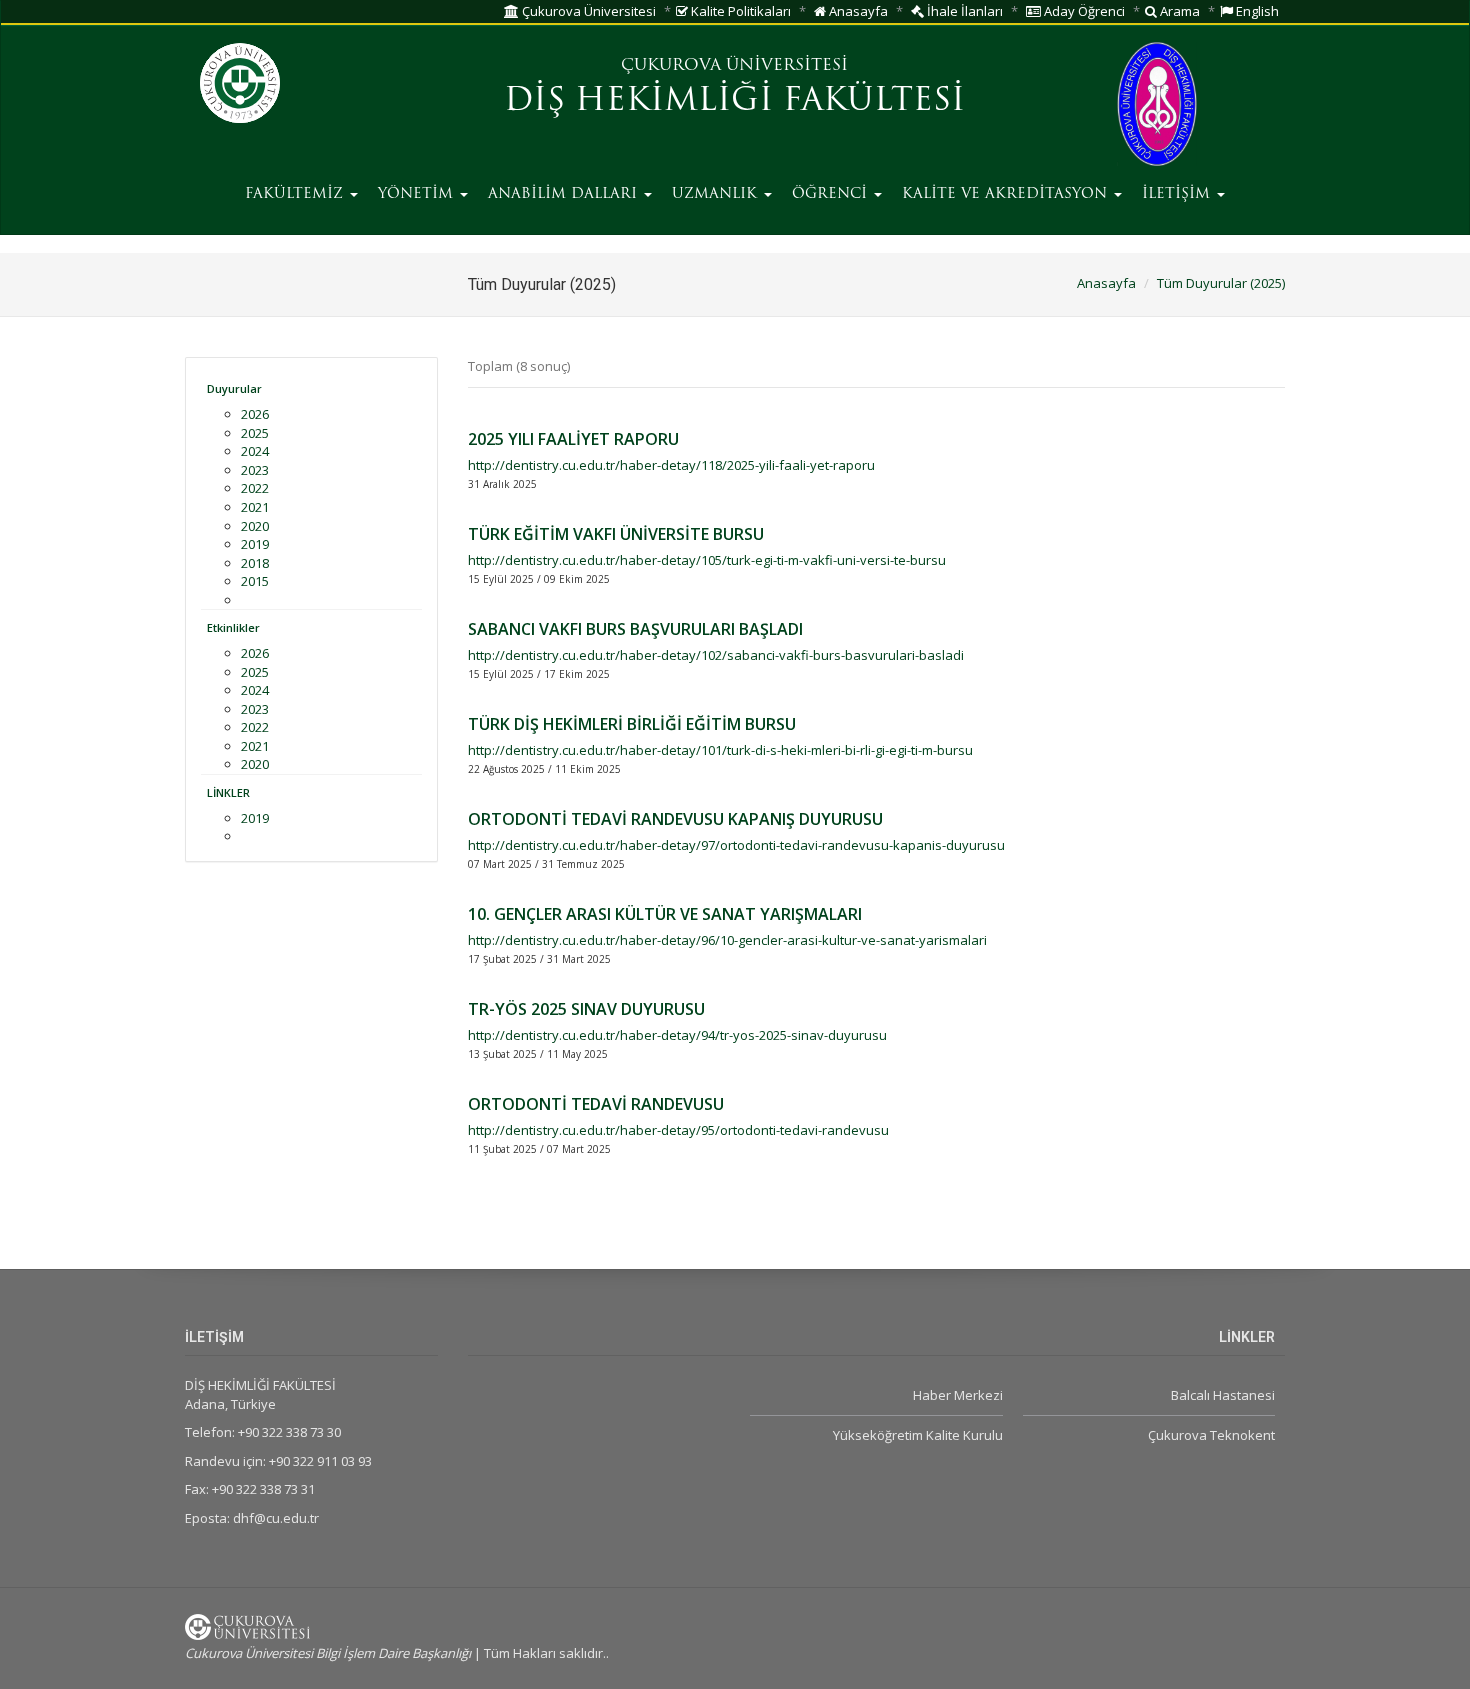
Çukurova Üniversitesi (587, 11)
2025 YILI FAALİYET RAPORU (573, 439)
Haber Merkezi (957, 1395)
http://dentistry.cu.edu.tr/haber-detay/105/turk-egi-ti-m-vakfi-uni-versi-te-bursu (707, 560)
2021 (255, 507)
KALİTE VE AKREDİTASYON (1007, 194)
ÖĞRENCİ (832, 194)
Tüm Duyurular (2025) (1221, 283)
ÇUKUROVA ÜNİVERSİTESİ (734, 66)
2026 (255, 414)
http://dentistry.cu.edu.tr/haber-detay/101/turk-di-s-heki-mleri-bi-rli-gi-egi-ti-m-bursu (720, 750)
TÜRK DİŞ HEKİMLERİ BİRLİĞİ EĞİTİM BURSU (632, 724)
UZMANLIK (717, 194)
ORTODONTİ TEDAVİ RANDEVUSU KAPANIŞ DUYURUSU (675, 819)
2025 (255, 433)
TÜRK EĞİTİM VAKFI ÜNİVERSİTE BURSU (616, 534)
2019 (255, 544)
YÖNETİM (418, 194)
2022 (255, 488)
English (1256, 11)
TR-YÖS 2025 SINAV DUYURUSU (586, 1009)
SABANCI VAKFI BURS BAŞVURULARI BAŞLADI (635, 629)
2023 (255, 470)
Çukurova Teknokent (1211, 1435)
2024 (255, 451)
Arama (1178, 11)
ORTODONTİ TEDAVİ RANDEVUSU (596, 1104)
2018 (255, 563)
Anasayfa (857, 11)
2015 (255, 581)
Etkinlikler (233, 627)
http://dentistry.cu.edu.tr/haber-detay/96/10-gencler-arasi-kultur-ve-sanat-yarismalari (727, 940)
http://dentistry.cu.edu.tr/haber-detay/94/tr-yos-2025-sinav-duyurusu (677, 1035)
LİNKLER (228, 792)
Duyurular (234, 388)
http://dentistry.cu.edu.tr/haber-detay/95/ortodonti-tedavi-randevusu (678, 1130)
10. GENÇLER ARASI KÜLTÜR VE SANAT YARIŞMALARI (665, 914)
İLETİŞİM (1178, 194)
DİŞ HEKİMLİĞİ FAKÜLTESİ (734, 102)
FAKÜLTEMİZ (296, 194)
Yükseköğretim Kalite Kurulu (917, 1435)
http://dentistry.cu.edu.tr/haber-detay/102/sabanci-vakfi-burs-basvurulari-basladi (716, 655)
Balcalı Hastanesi (1223, 1395)
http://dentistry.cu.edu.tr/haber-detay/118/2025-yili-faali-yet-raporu (671, 465)
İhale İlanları (963, 11)
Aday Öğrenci (1083, 11)
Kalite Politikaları (739, 11)
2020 (255, 526)
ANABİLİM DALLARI (565, 194)
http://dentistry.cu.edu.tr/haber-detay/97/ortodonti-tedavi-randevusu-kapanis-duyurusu (736, 845)
